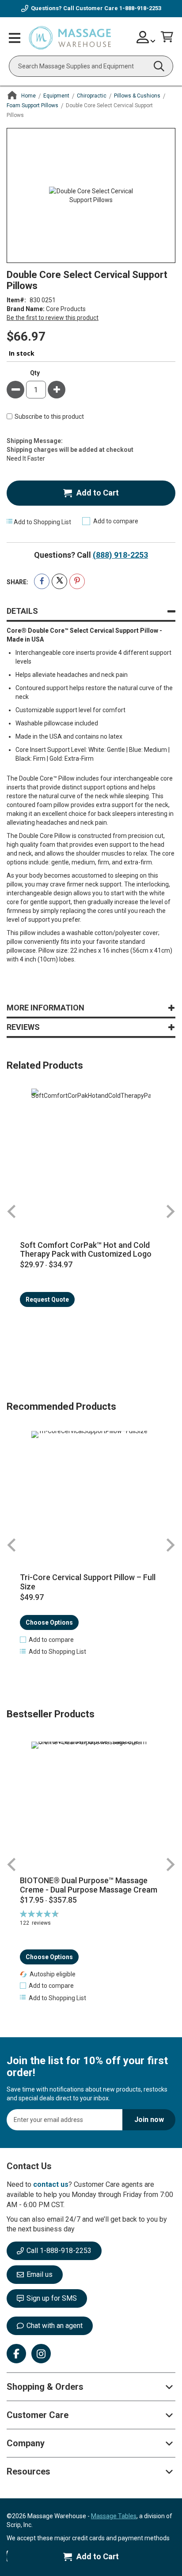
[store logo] (70, 38)
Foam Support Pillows (32, 105)
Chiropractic (92, 96)
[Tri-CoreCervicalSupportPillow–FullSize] (91, 1491)
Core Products (66, 309)
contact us (51, 2184)
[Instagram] (41, 2354)
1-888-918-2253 (140, 8)
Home (28, 96)
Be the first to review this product (53, 318)
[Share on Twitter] (59, 581)
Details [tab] (22, 611)
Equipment (56, 96)
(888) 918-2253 (120, 555)
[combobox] (91, 66)
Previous (12, 1211)
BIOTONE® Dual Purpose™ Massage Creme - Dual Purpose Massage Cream (89, 1885)
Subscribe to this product (49, 417)
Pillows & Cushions (137, 96)
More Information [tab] (45, 1008)
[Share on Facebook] (42, 581)
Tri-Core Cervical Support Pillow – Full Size (88, 1582)
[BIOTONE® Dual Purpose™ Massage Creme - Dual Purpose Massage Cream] (91, 1805)
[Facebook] (16, 2354)
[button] (47, 1640)
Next (170, 1211)
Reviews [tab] (23, 1027)
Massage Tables (114, 2516)
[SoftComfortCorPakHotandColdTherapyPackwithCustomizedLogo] (91, 1148)
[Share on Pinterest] (77, 581)
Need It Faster (26, 458)
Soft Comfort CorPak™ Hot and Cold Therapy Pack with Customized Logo (86, 1250)
